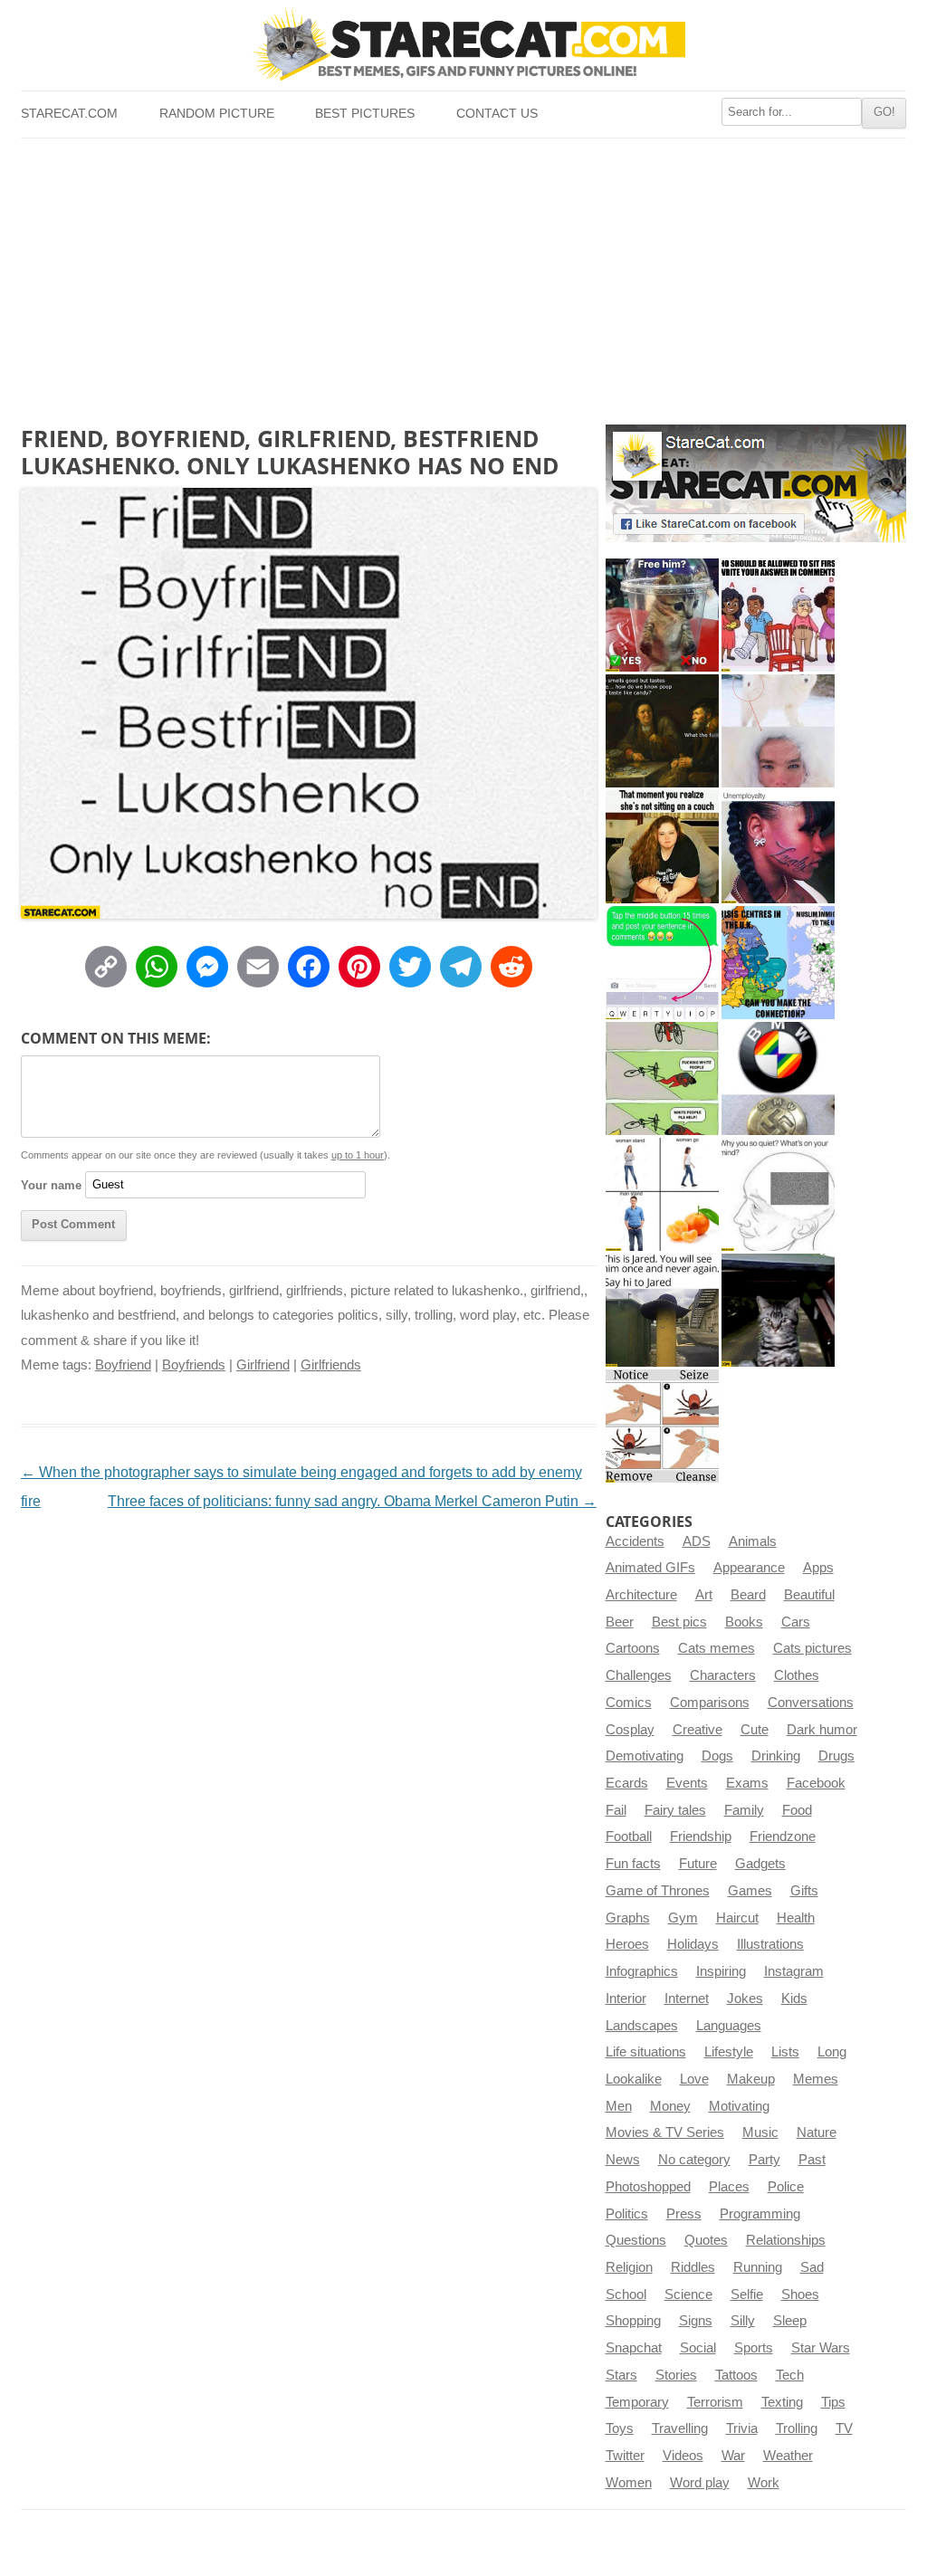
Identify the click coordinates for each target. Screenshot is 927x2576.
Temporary (637, 2402)
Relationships (786, 2240)
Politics (627, 2214)
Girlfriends (331, 1365)
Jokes (745, 1999)
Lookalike (634, 2079)
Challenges (639, 1675)
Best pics (679, 1622)
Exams (747, 1783)
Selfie (747, 2295)
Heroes (627, 1944)
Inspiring (721, 1971)
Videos (683, 2456)
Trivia (742, 2428)
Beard (748, 1595)
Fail (616, 1810)
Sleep (790, 2321)
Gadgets (760, 1864)
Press (684, 2214)
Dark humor (822, 1730)
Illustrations (770, 1944)
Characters (723, 1675)
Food (797, 1810)
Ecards (627, 1783)
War (733, 2456)
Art (704, 1595)
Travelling (680, 2428)
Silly (743, 2321)
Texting (782, 2402)
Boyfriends (194, 1365)
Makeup (751, 2079)
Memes (816, 2079)
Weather (788, 2456)
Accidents (635, 1541)
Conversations (811, 1703)
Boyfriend (123, 1365)
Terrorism (715, 2402)
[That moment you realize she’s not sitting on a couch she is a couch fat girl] (662, 847)
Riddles (693, 2267)
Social (698, 2348)
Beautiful (809, 1595)
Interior (626, 1999)
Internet (687, 1999)
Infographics (642, 1971)
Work (764, 2483)
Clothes (797, 1675)
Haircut (737, 1918)
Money (670, 2106)
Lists (785, 2052)
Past (812, 2160)
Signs (696, 2321)
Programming (760, 2214)
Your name (51, 1184)
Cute (755, 1730)
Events (687, 1783)
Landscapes (642, 2026)
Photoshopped (648, 2187)
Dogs (717, 1756)
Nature (817, 2132)
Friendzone (783, 1837)
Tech (790, 2375)
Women (629, 2483)
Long (832, 2052)
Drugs (836, 1756)
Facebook (816, 1783)
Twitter (625, 2456)
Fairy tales (675, 1810)
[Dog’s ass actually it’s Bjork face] (778, 731)
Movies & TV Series (665, 2132)
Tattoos (736, 2375)
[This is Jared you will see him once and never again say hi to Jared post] (662, 1310)
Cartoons (633, 1648)
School (626, 2295)
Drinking (776, 1756)
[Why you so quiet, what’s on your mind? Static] (778, 1194)
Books (744, 1622)
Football (629, 1837)
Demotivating (645, 1756)
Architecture (641, 1595)
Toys (620, 2428)
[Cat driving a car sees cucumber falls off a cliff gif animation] (778, 1310)
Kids (794, 1999)
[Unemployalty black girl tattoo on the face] (778, 847)
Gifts (804, 1891)
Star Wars (821, 2348)
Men (619, 2106)
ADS (697, 1541)
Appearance (749, 1568)
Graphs (628, 1918)
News (623, 2160)
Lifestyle (729, 2052)
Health (796, 1918)
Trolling (797, 2428)
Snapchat (634, 2348)
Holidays (693, 1944)
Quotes (706, 2240)
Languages (729, 2026)
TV (844, 2428)
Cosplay (630, 1730)
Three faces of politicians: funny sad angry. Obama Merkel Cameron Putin (352, 1501)
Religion (629, 2267)
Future (698, 1864)
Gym (683, 1918)
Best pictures (365, 114)
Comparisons (710, 1703)
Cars (796, 1622)
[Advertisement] (463, 274)
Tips (833, 2402)
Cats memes (717, 1648)
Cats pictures (812, 1648)
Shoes (800, 2295)
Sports (754, 2348)
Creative (698, 1730)
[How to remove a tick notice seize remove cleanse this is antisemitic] (662, 1426)
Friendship (701, 1837)
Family (744, 1810)
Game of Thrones (658, 1891)
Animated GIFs (650, 1568)
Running (758, 2267)
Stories (676, 2375)
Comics (629, 1703)
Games (750, 1891)
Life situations (646, 2052)
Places (729, 2187)
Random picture (217, 114)
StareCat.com (69, 114)
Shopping (633, 2321)
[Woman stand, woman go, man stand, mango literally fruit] (662, 1194)
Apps (818, 1568)
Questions (636, 2240)
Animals (753, 1541)
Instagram (794, 1971)
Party (765, 2160)
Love (694, 2079)
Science (688, 2295)
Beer (620, 1622)
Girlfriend (263, 1365)
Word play (700, 2483)
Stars (621, 2375)
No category (694, 2160)
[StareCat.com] (463, 44)
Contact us (497, 114)
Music (760, 2132)
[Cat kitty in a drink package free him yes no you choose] (662, 615)
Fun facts (633, 1864)
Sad (812, 2267)
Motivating (739, 2106)
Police (786, 2187)
